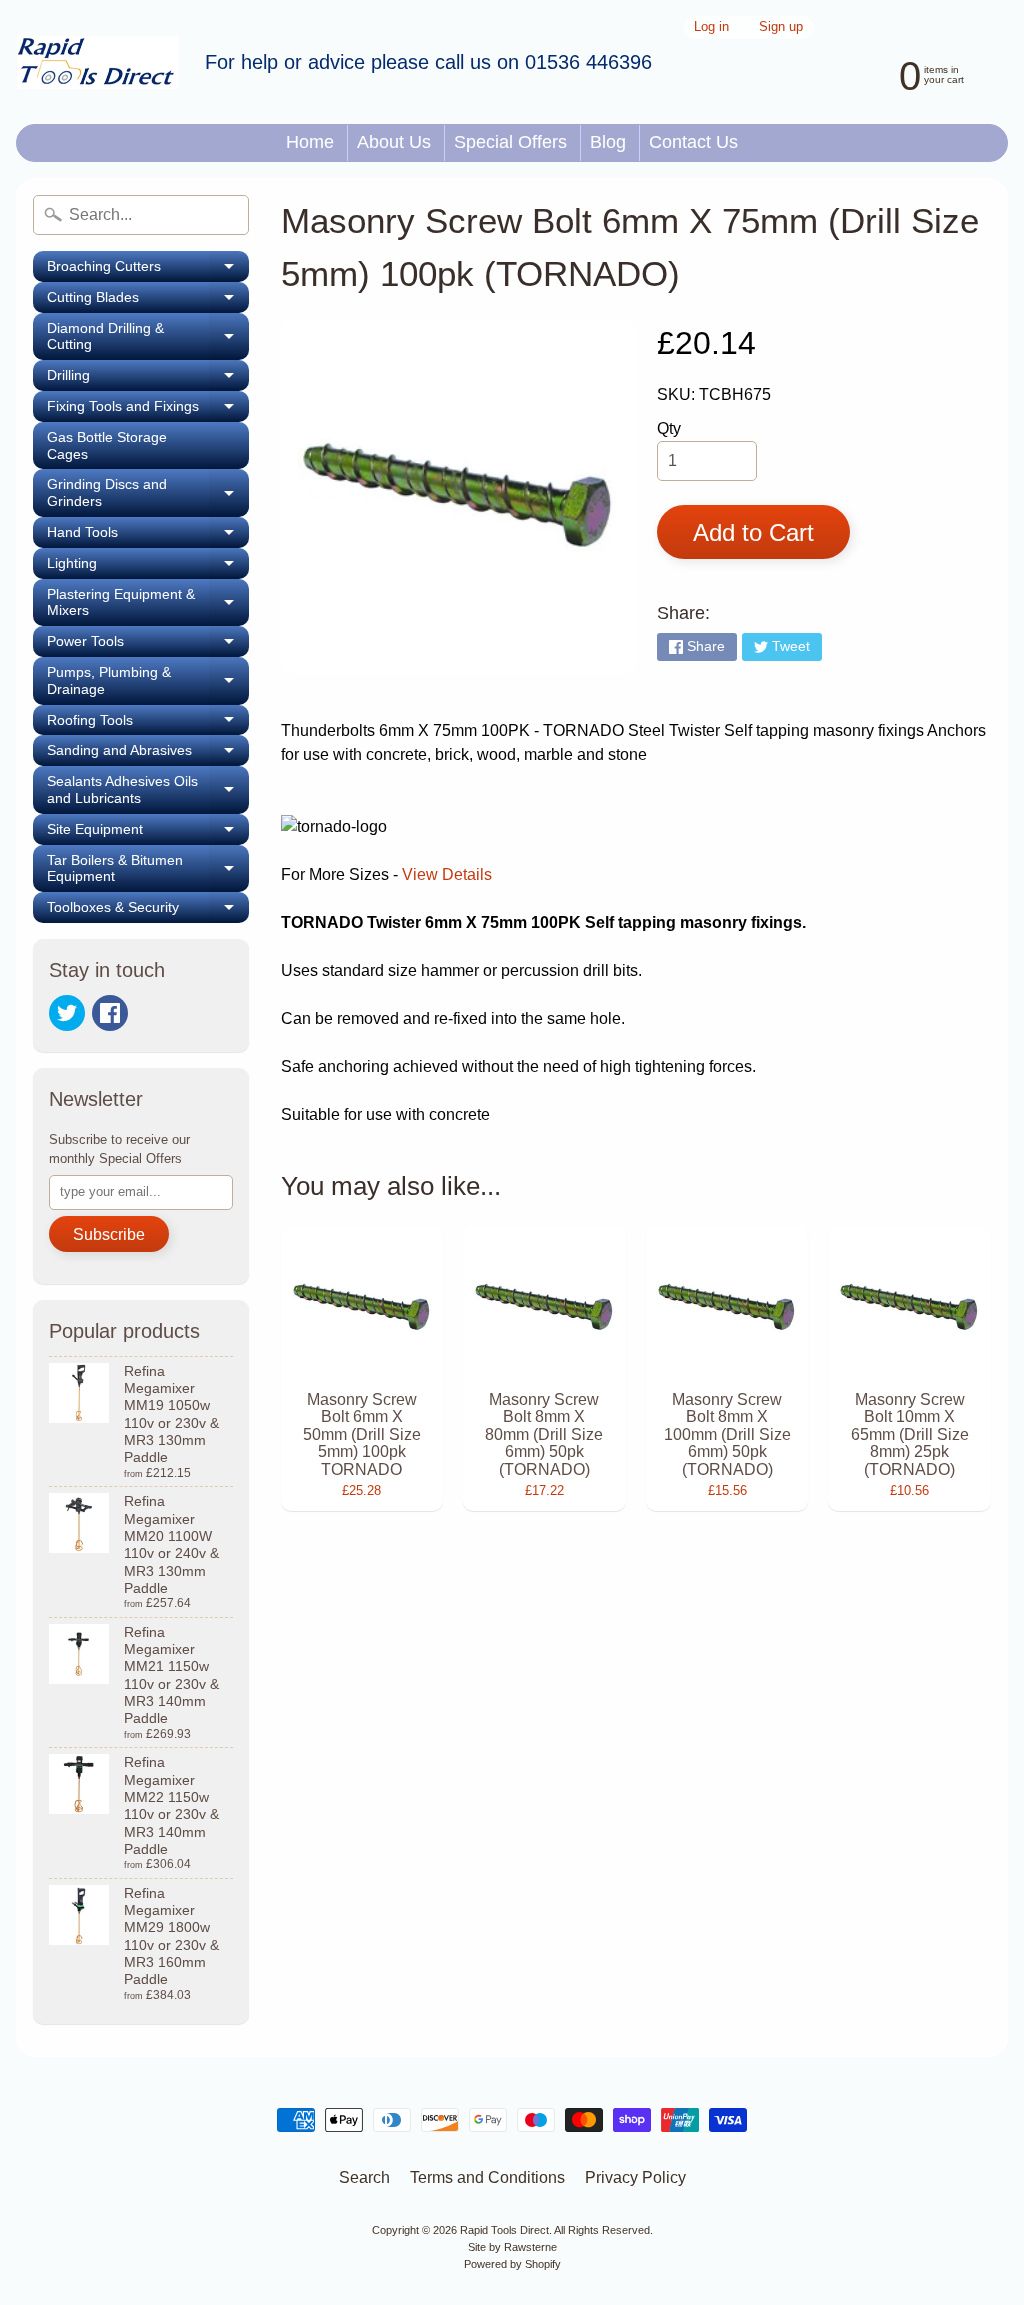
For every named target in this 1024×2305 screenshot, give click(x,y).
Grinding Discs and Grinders (148, 493)
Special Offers (510, 142)
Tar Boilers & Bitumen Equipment (148, 869)
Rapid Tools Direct (504, 2230)
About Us (394, 142)
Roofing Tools (148, 724)
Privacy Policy (635, 2177)
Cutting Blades (148, 301)
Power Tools (148, 645)
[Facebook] (110, 1013)
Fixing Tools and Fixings (148, 410)
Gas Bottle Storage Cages (107, 445)
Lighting (148, 567)
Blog (608, 142)
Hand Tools (148, 536)
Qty (669, 428)
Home (310, 142)
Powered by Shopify (512, 2264)
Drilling (148, 379)
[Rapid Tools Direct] (98, 62)
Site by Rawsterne (512, 2247)
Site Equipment (148, 833)
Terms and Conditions (487, 2177)
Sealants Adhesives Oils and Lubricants (148, 790)
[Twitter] (67, 1013)
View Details (447, 874)
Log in (711, 27)
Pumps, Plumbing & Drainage (148, 681)
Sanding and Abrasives (148, 754)
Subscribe (109, 1234)
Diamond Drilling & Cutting (148, 337)
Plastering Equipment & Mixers (148, 603)
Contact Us (693, 142)
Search (364, 2177)
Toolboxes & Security (148, 911)
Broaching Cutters (148, 270)
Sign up (781, 27)
